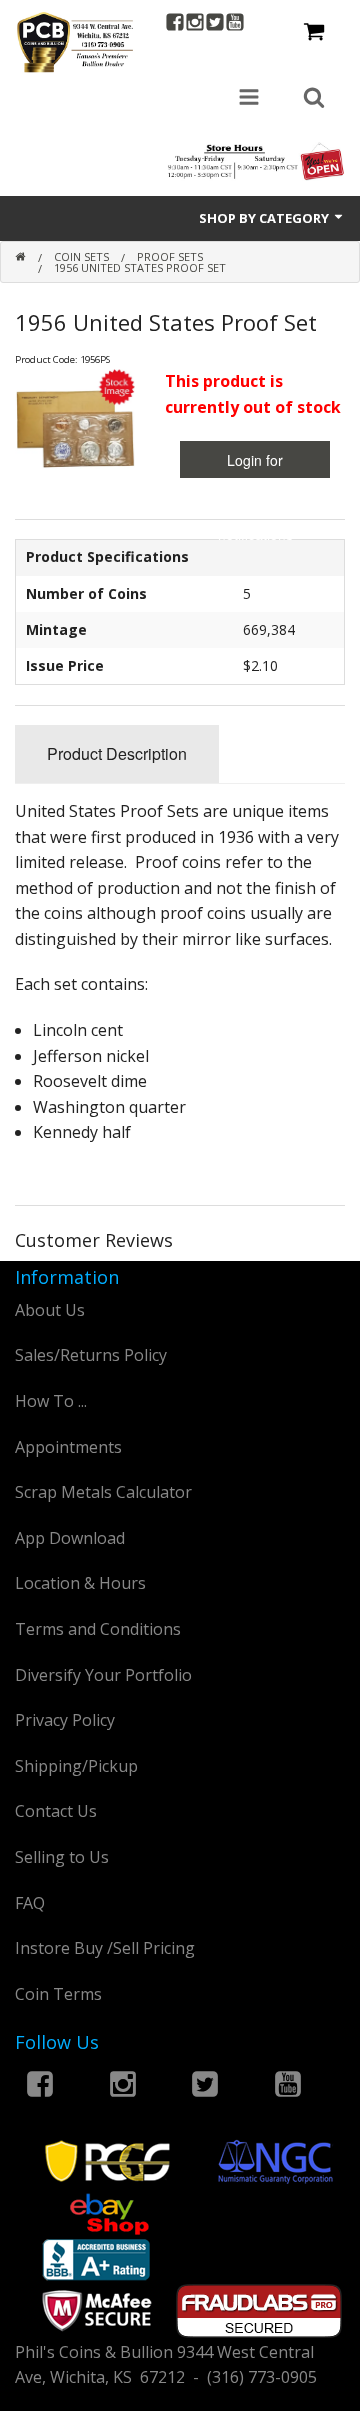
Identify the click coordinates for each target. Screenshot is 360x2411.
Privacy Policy (65, 1720)
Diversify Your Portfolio (103, 1675)
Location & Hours (80, 1583)
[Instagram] (195, 24)
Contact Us (56, 1811)
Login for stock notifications (255, 464)
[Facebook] (175, 24)
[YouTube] (235, 24)
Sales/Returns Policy (91, 1355)
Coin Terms (58, 1994)
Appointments (68, 1447)
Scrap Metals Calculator (103, 1492)
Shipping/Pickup (76, 1766)
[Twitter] (215, 24)
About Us (50, 1310)
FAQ (30, 1903)
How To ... (51, 1401)
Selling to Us (62, 1857)
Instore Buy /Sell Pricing (105, 1948)
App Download (70, 1538)
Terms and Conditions (98, 1629)
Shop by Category (265, 218)
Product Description (117, 753)
